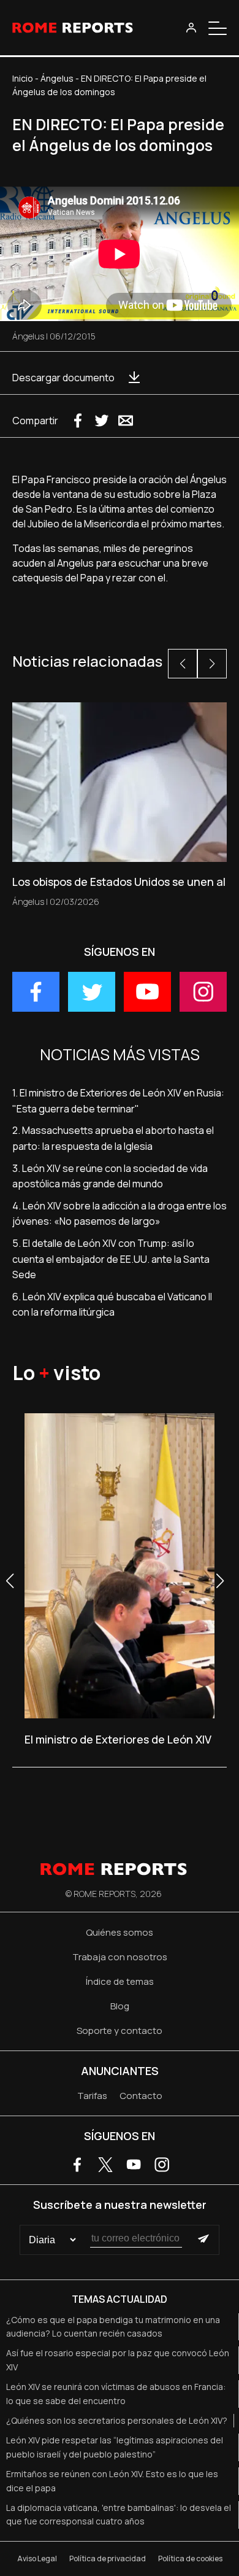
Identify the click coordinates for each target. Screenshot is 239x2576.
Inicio (23, 78)
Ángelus (57, 78)
